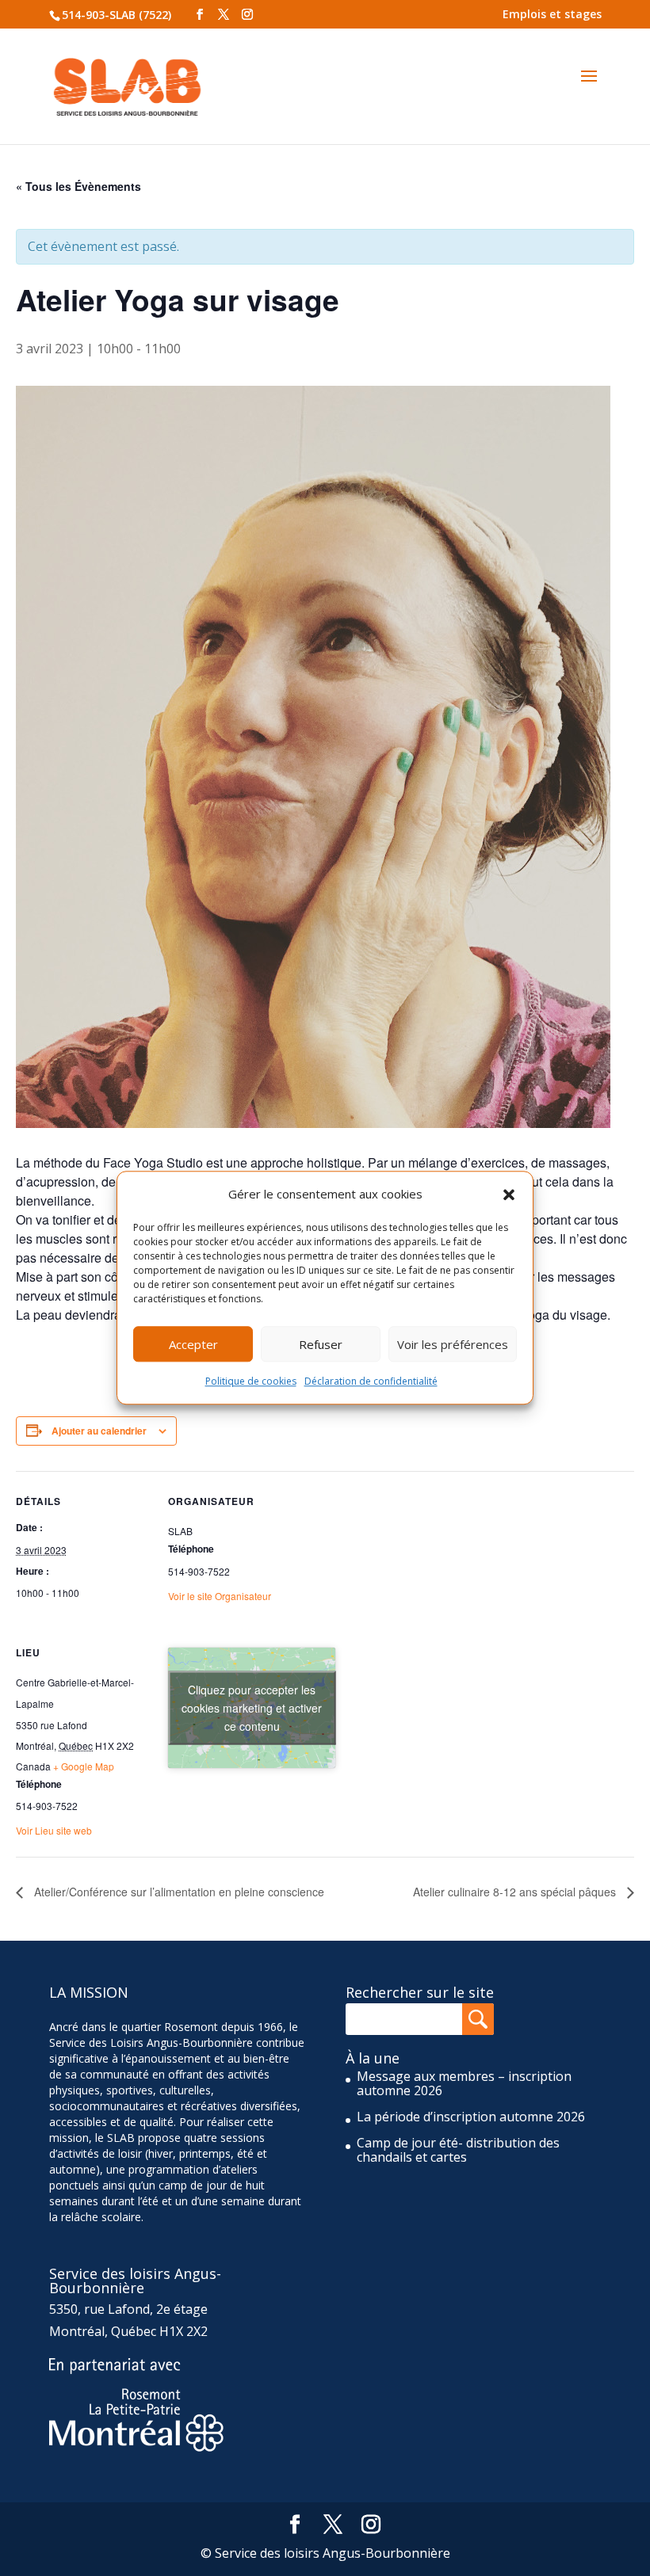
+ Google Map (84, 1766)
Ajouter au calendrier (99, 1431)
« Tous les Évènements (78, 186)
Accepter (193, 1344)
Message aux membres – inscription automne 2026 (464, 2083)
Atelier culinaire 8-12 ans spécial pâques (516, 1892)
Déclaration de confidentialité (371, 1382)
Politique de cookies (251, 1382)
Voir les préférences (453, 1344)
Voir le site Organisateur (220, 1596)
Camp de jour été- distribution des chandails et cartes (458, 2150)
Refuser (321, 1344)
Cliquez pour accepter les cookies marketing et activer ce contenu (252, 1708)
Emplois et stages (552, 14)
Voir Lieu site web (54, 1830)
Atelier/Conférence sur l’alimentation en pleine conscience (178, 1892)
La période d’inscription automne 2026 (471, 2117)
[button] (509, 1195)
